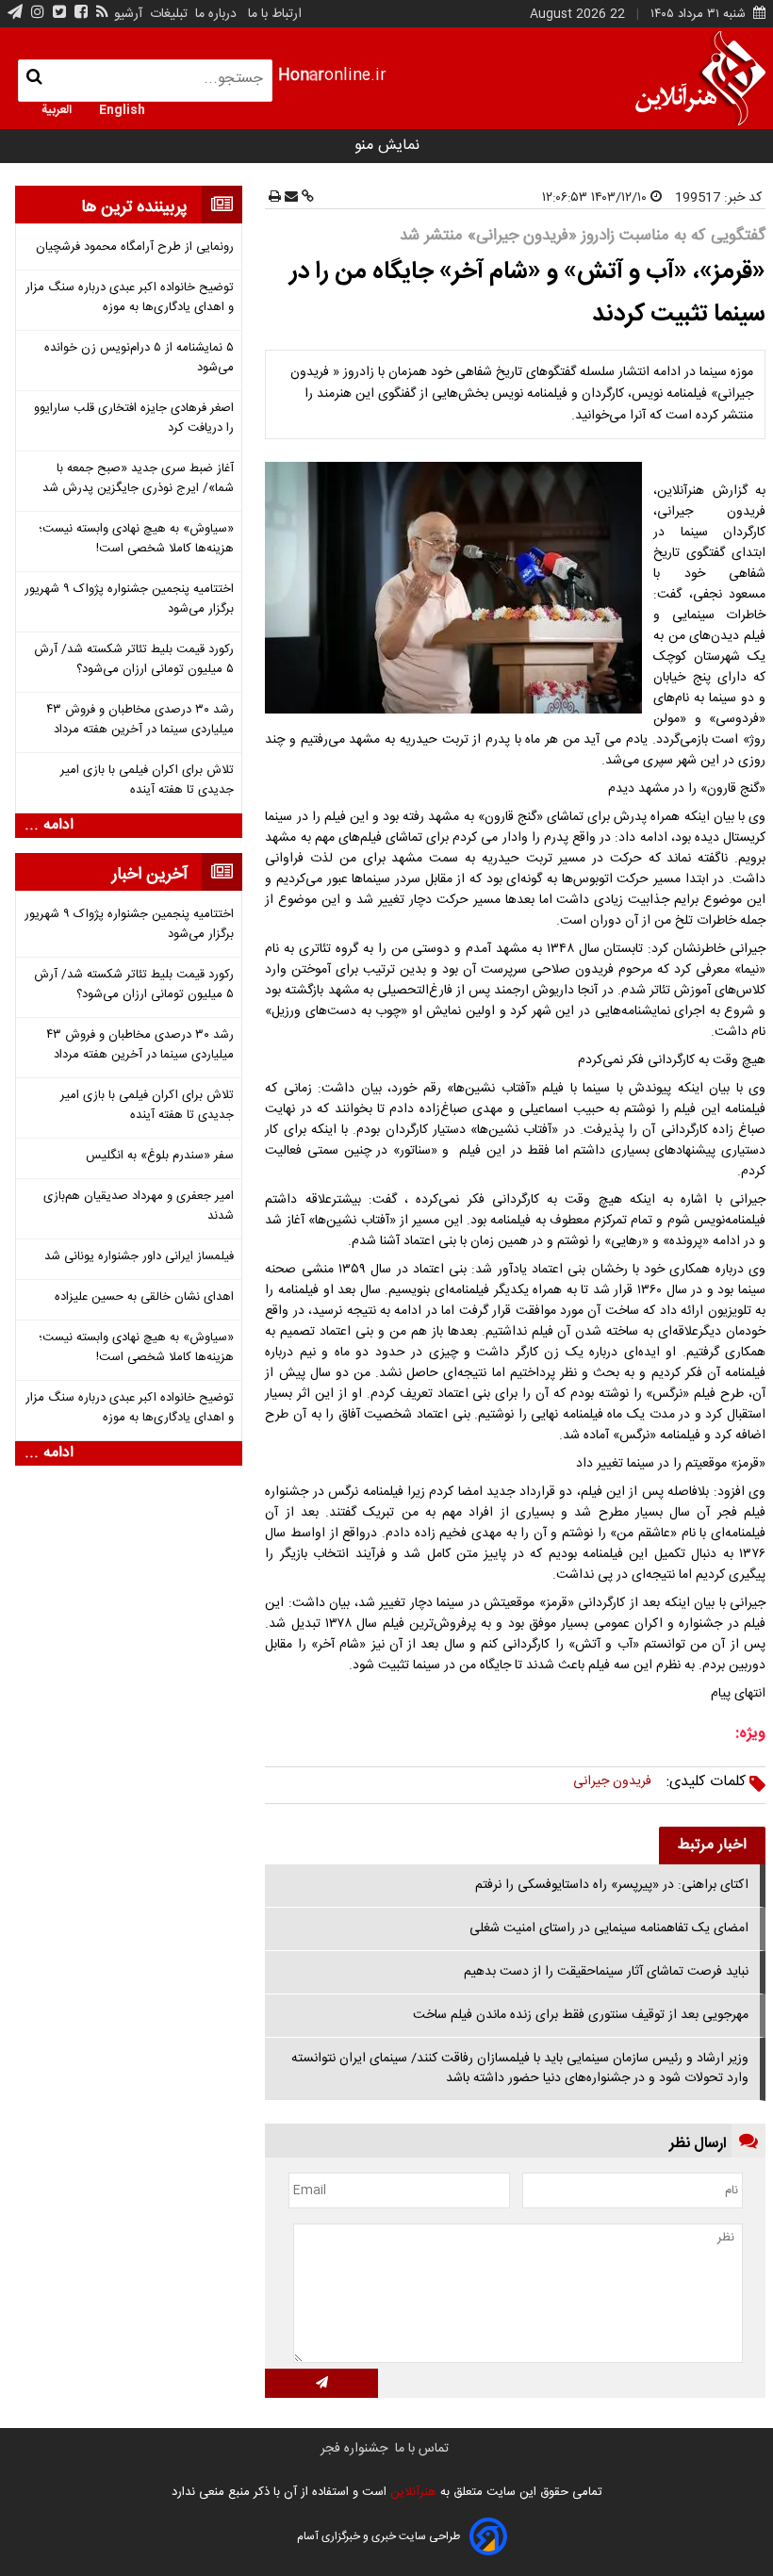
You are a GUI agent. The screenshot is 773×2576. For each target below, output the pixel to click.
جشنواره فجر (354, 2449)
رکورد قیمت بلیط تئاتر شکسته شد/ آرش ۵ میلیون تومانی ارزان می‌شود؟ (134, 660)
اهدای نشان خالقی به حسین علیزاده (144, 1297)
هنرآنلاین (411, 2492)
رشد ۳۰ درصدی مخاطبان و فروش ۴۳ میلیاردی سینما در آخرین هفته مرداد (140, 720)
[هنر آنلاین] (700, 78)
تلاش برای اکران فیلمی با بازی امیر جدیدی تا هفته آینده (147, 780)
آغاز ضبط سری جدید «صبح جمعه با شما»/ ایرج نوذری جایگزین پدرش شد (138, 479)
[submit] (321, 2383)
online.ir (332, 76)
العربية (57, 108)
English (122, 108)
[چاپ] (275, 198)
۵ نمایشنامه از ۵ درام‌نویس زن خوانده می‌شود (139, 358)
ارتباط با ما (275, 14)
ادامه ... (49, 826)
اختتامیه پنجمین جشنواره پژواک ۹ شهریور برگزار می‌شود (129, 599)
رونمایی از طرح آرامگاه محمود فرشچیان (135, 247)
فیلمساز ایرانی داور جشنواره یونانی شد (139, 1257)
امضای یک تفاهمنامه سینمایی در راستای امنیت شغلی (609, 1928)
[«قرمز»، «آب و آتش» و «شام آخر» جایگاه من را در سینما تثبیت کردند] (457, 588)
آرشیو (128, 14)
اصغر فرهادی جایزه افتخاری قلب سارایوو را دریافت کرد (134, 418)
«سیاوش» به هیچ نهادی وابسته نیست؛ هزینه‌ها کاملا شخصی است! (136, 539)
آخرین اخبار (150, 875)
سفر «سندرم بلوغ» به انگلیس (160, 1156)
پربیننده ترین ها (134, 207)
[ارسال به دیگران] (289, 198)
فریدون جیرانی (612, 1781)
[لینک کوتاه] (306, 198)
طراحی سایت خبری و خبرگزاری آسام (378, 2536)
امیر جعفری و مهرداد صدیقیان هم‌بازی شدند (139, 1206)
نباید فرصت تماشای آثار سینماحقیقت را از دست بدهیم (606, 1972)
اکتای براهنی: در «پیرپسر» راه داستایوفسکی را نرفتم (612, 1885)
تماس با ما (422, 2449)
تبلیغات (167, 14)
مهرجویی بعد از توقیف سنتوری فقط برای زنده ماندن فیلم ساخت (581, 2015)
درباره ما (216, 14)
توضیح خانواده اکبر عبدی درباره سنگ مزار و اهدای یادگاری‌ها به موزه (130, 298)
